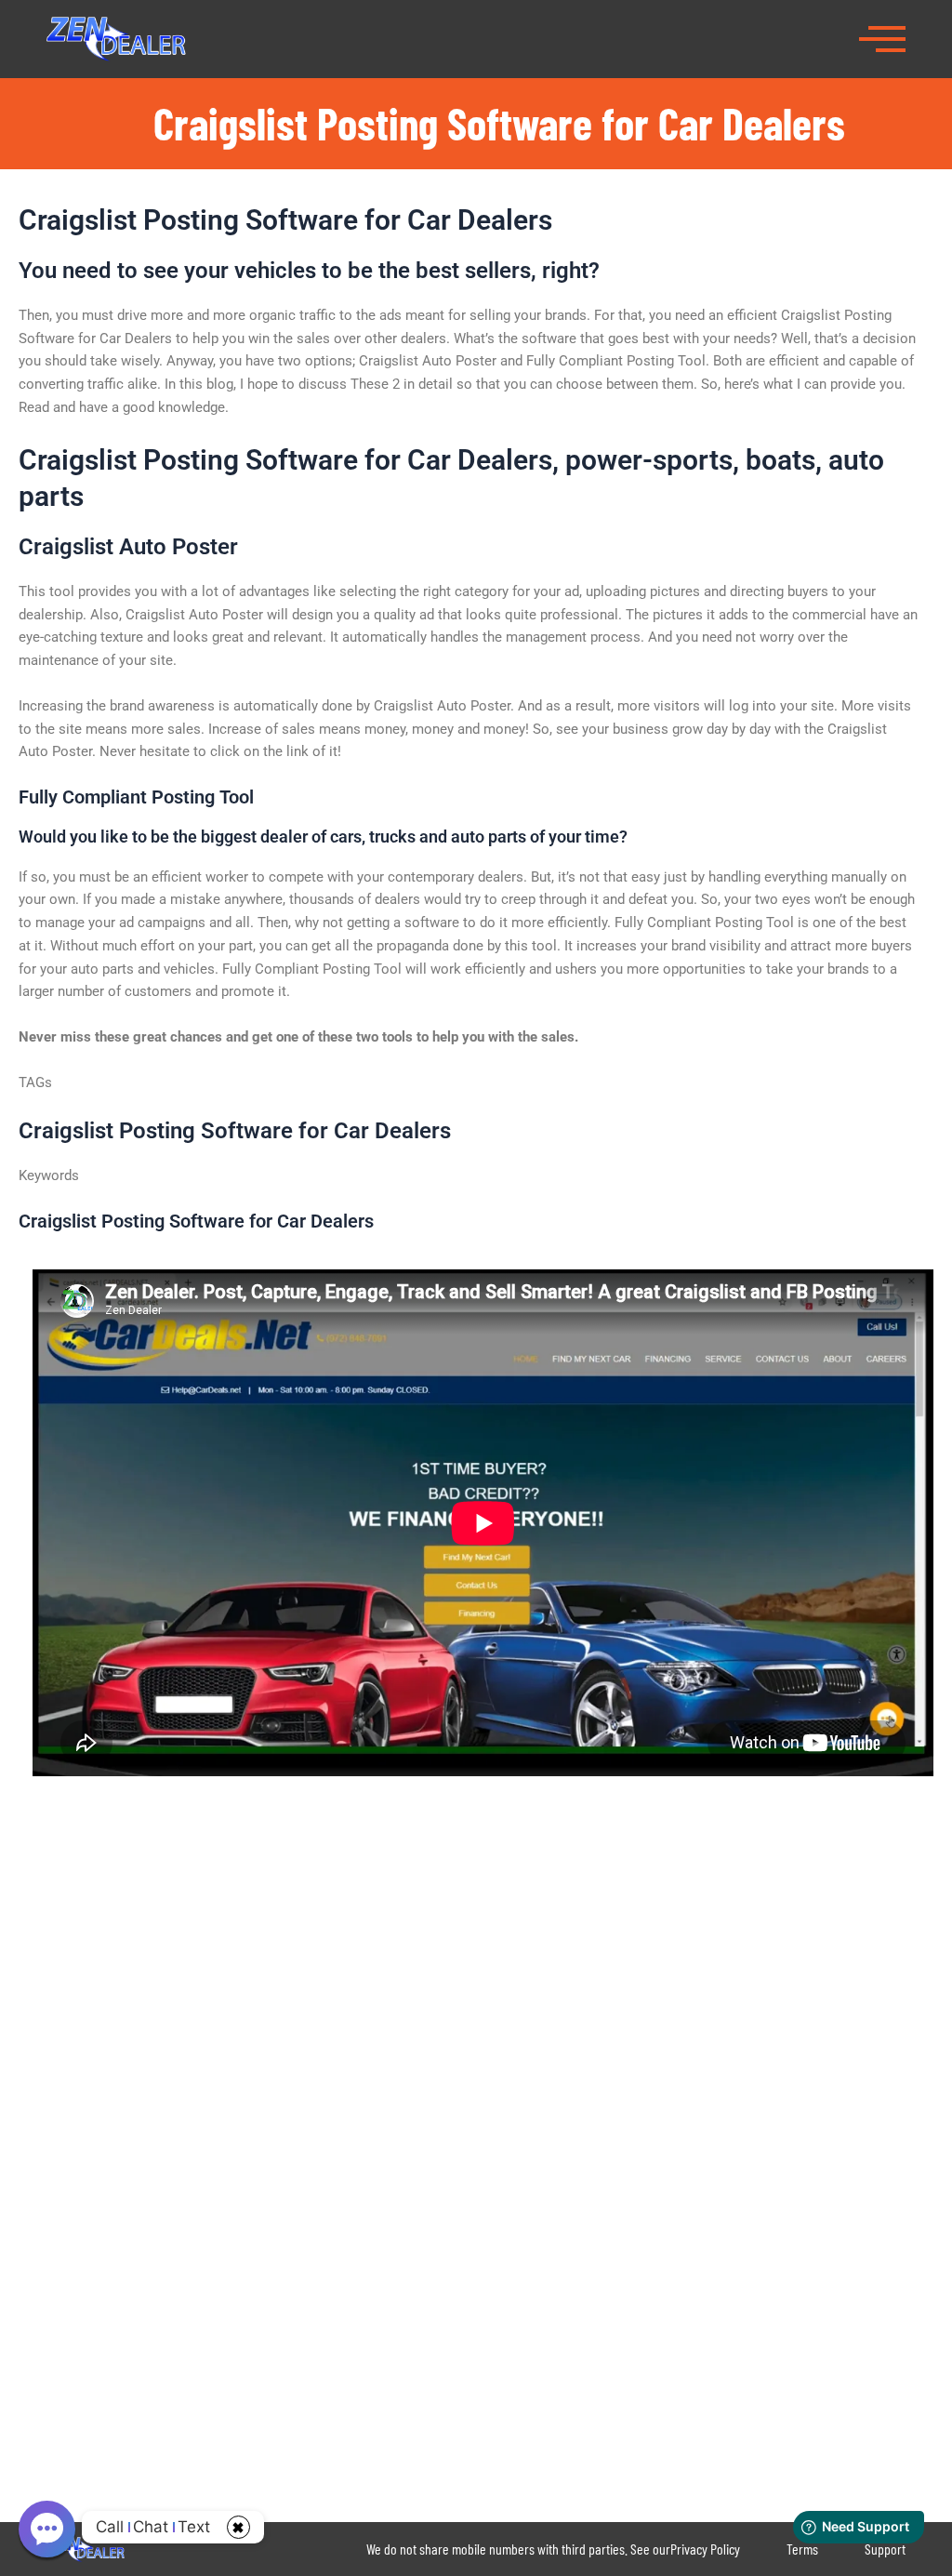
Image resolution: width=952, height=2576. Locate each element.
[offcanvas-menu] (882, 37)
